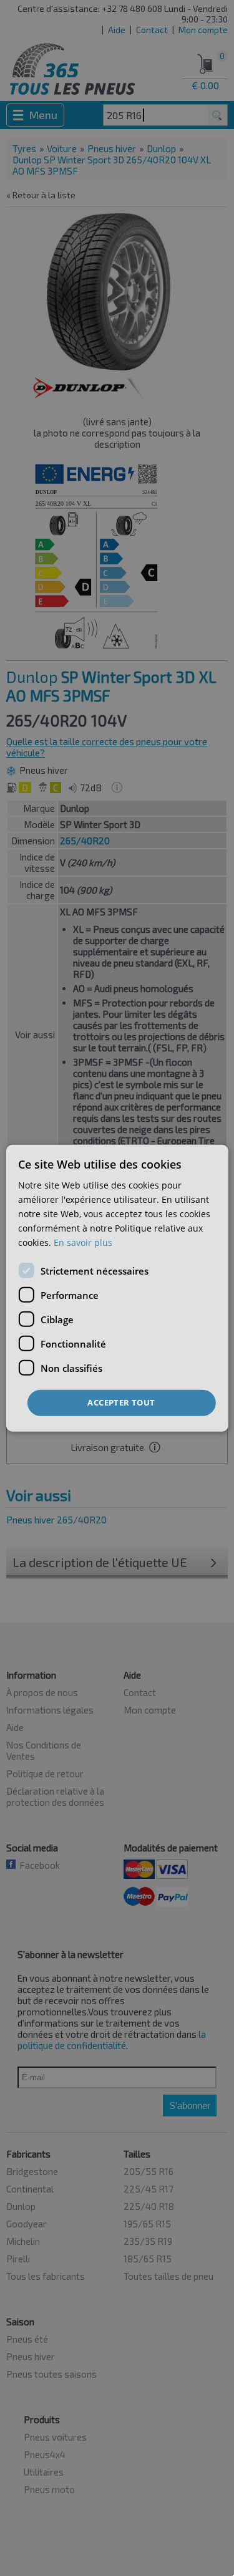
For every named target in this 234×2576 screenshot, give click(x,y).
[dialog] (117, 1288)
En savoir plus (83, 1242)
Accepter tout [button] (121, 1402)
